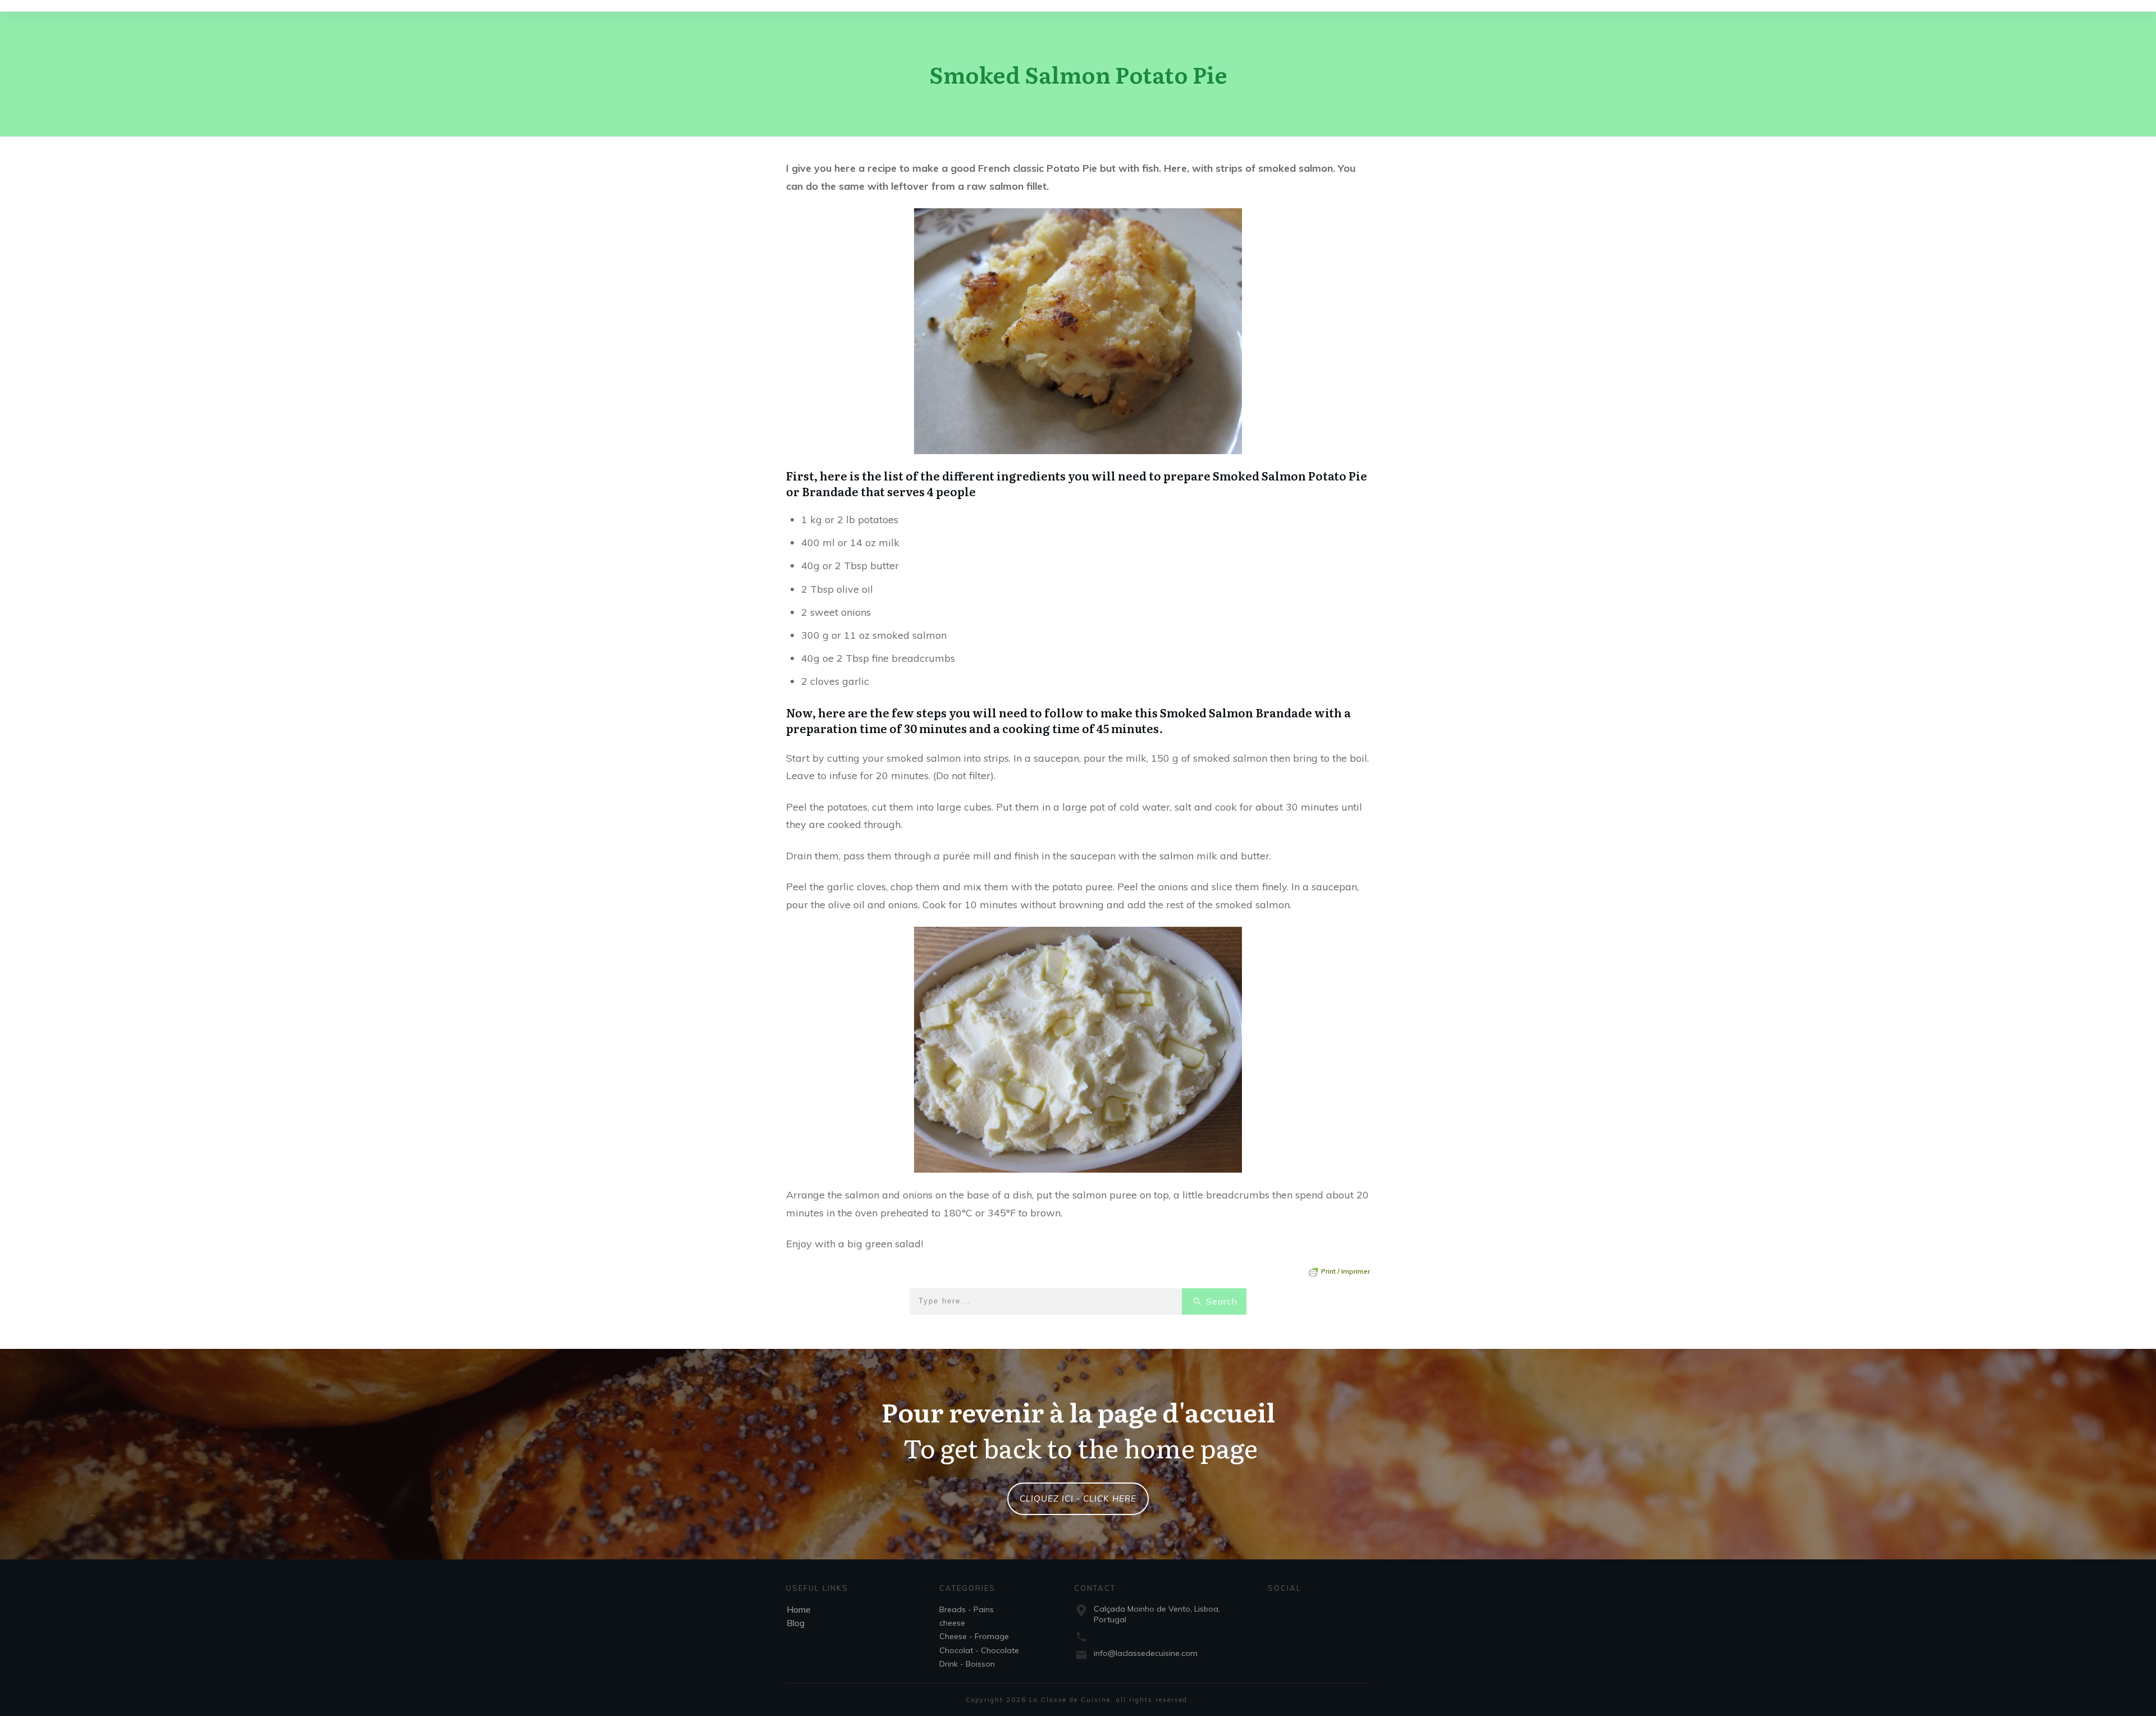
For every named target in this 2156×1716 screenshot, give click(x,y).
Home (799, 1609)
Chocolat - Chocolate (979, 1650)
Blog (796, 1623)
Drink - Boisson (967, 1664)
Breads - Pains (967, 1609)
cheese (952, 1623)
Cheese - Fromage (974, 1636)
